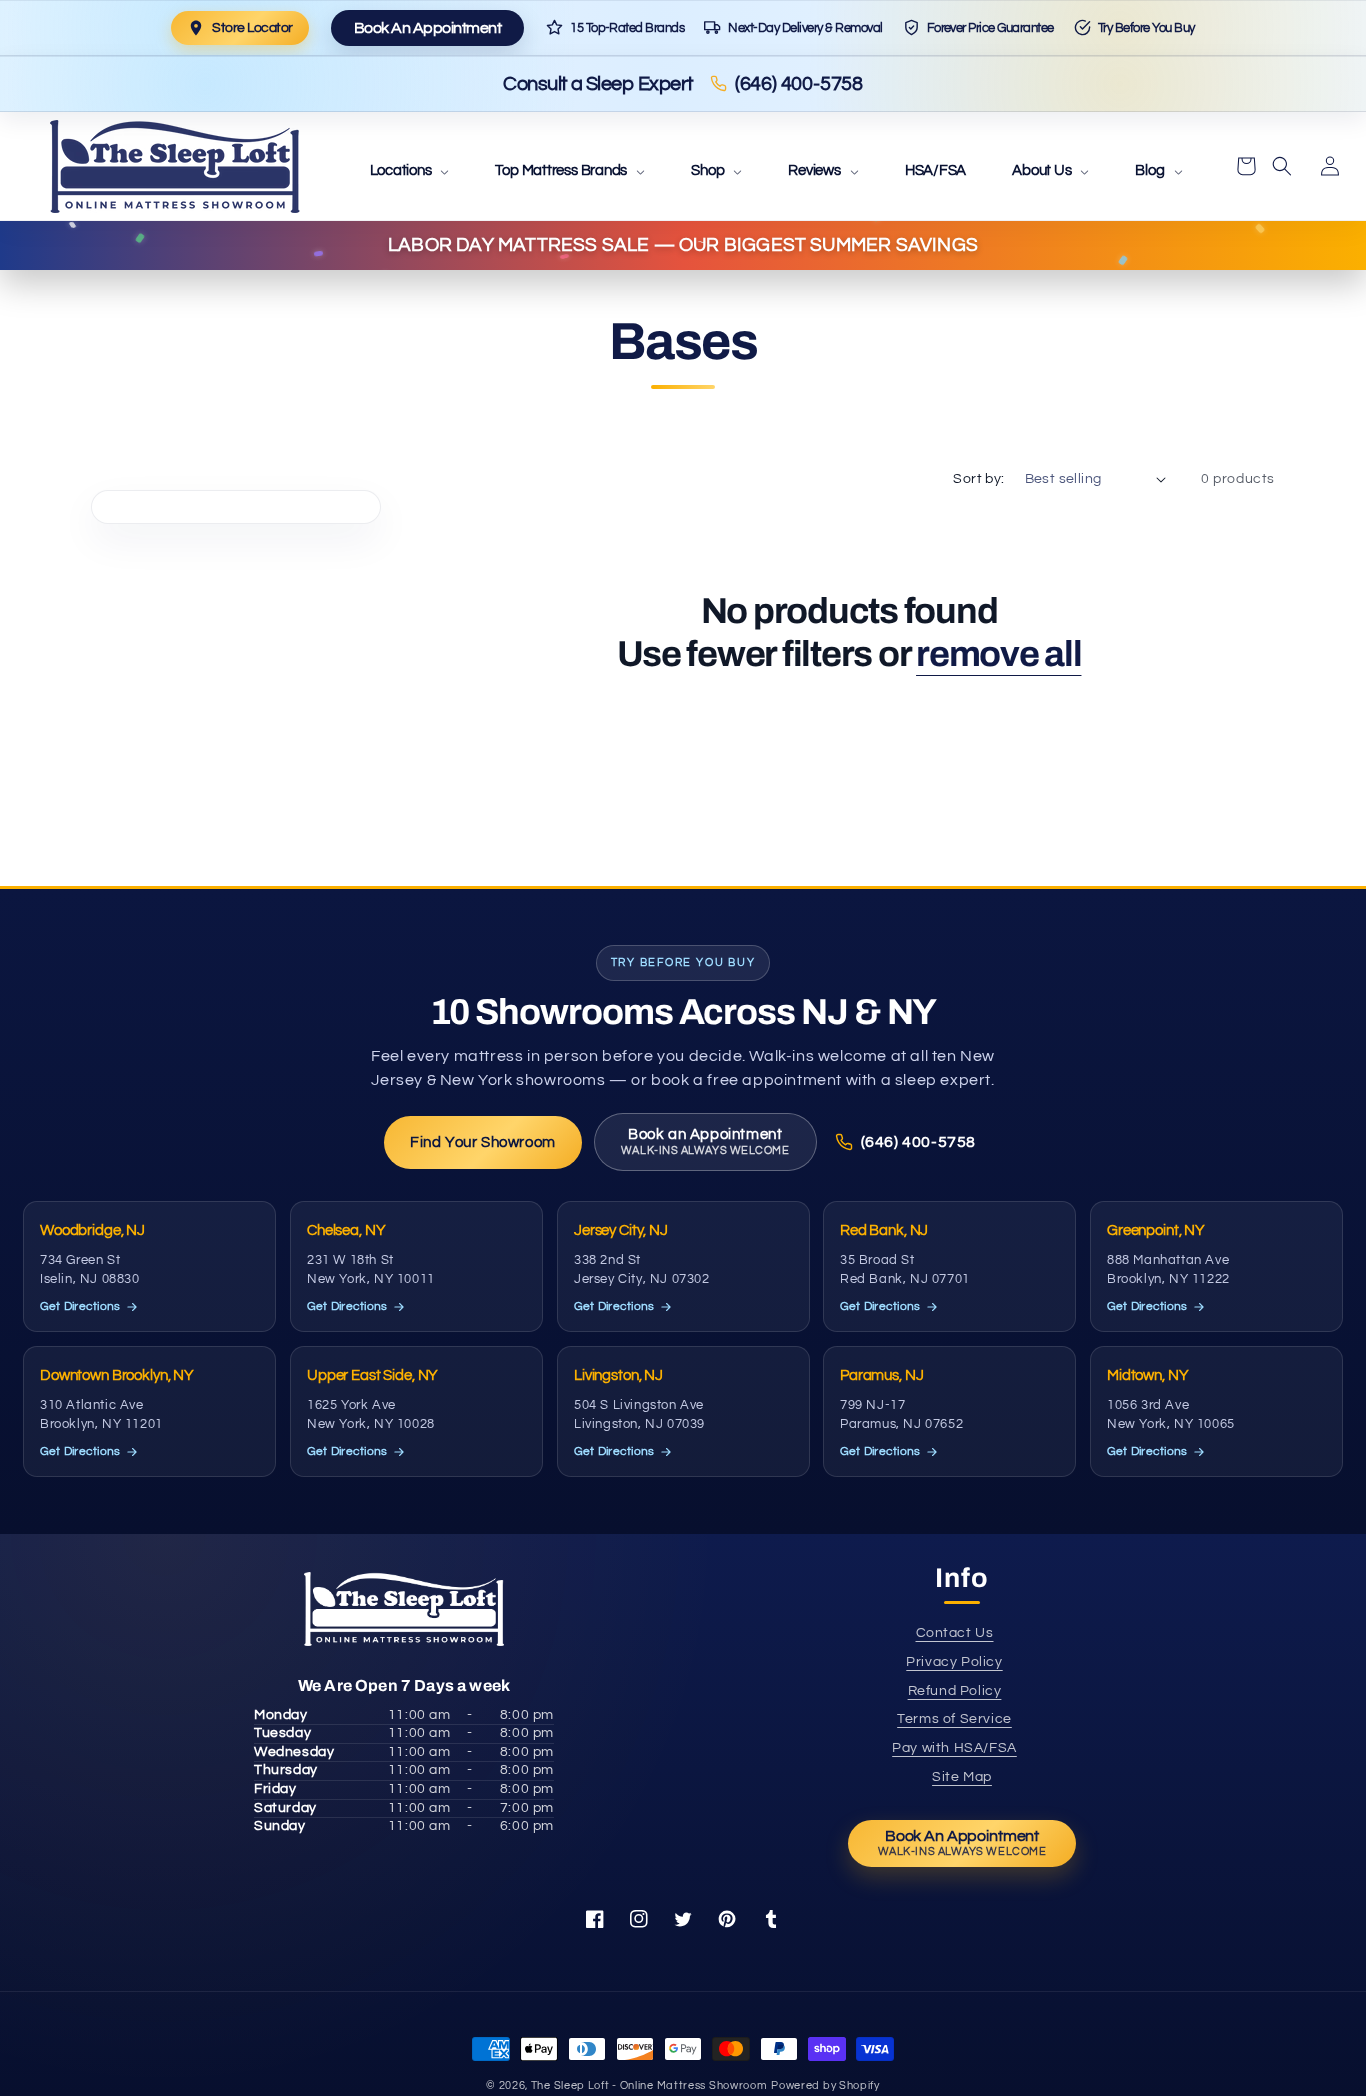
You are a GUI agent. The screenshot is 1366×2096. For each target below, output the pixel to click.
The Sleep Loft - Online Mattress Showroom (649, 2085)
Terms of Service (954, 1719)
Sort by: (978, 479)
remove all (998, 654)
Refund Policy (955, 1691)
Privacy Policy (954, 1662)
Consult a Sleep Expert (598, 83)
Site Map (962, 1777)
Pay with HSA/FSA (954, 1748)
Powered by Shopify (825, 2085)
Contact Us (955, 1633)
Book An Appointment (427, 28)
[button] (410, 171)
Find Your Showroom (483, 1142)
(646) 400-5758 (799, 83)
